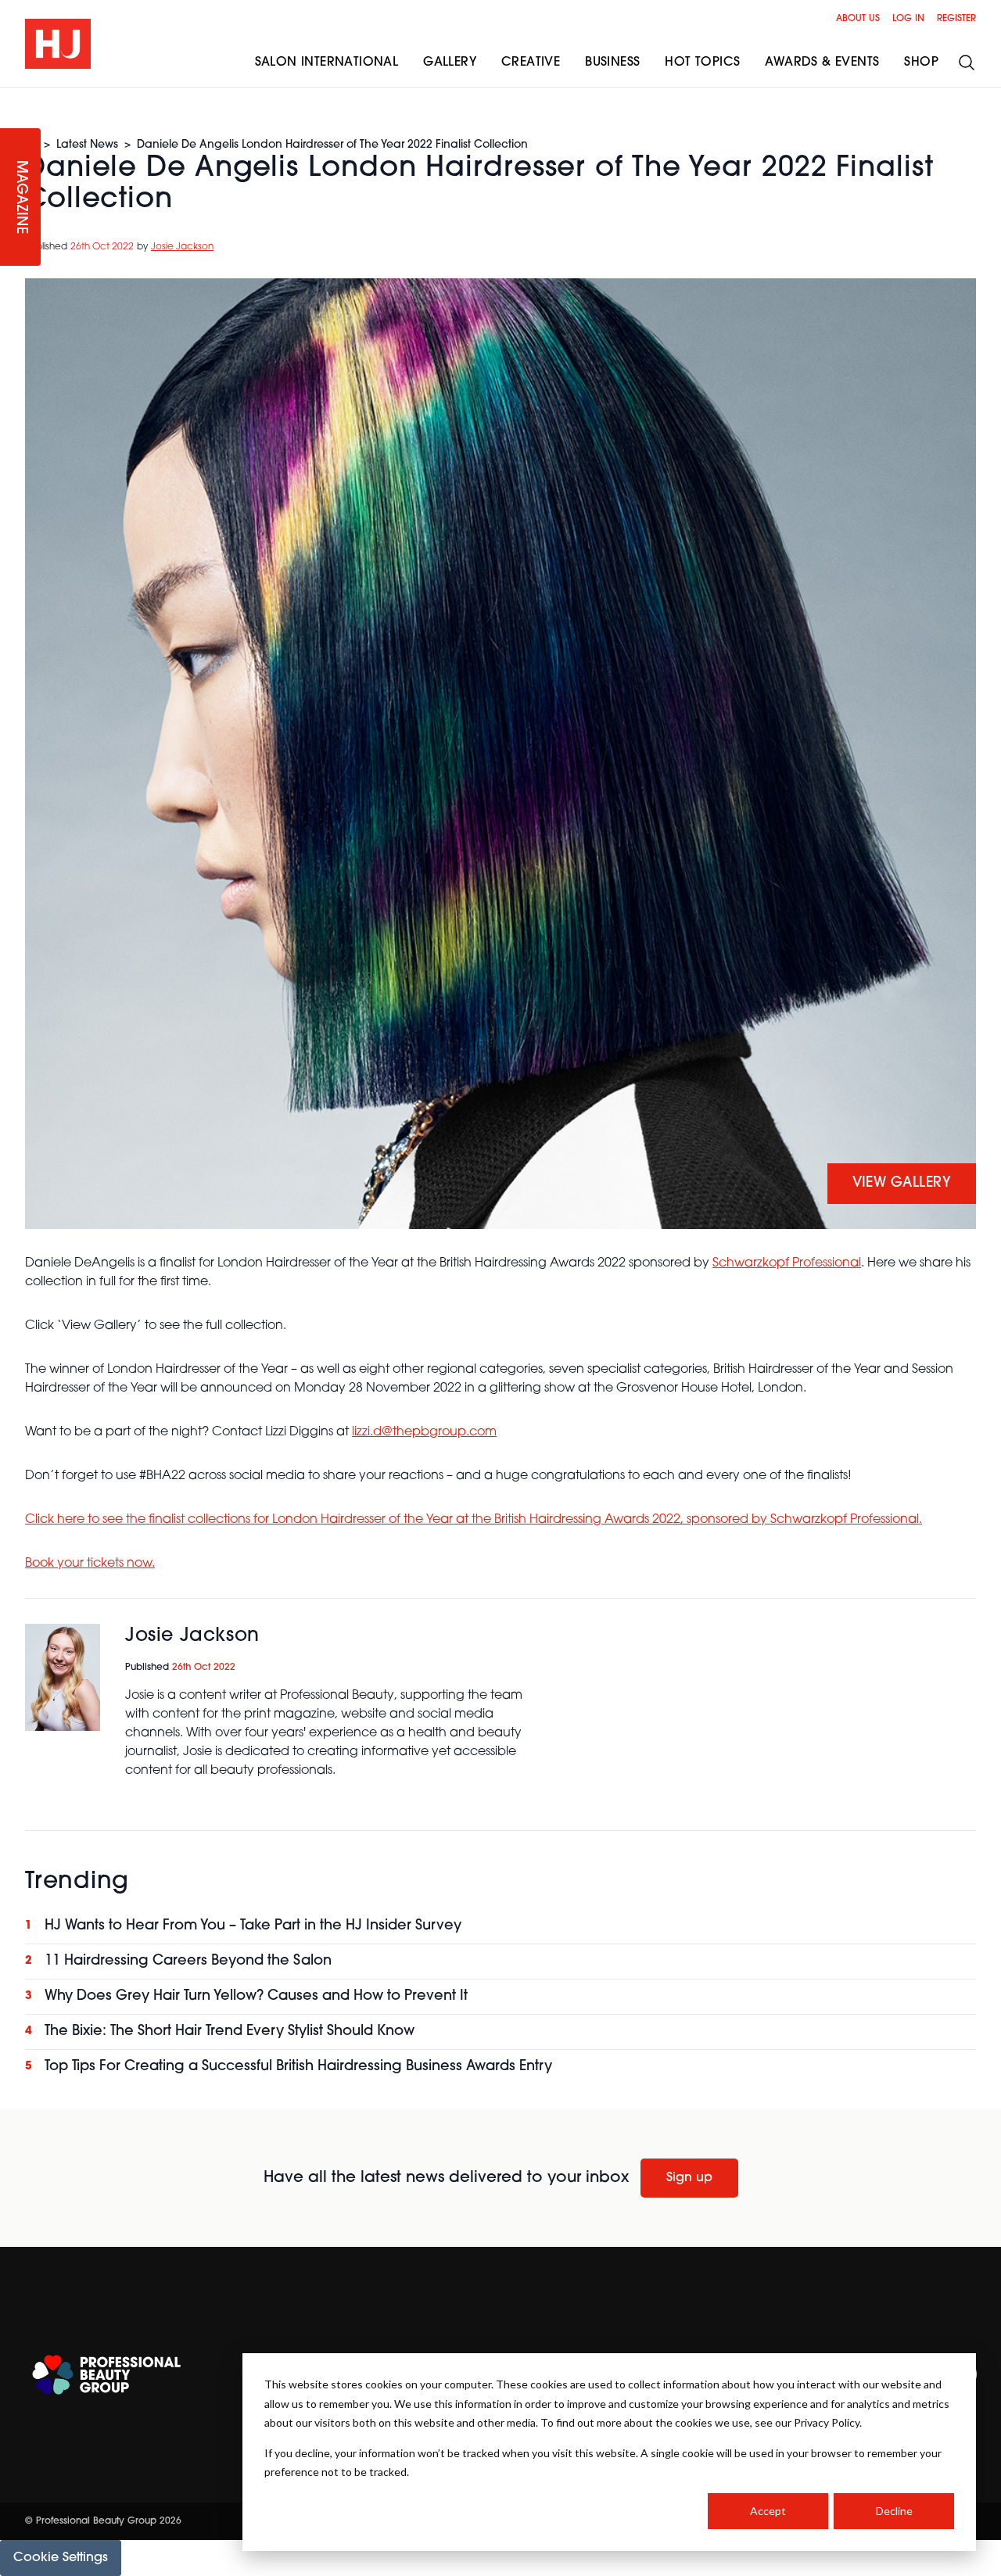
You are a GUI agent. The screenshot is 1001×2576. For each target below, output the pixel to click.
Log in (908, 19)
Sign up (689, 2178)
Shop (921, 63)
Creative (531, 63)
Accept (768, 2511)
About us (858, 19)
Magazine (20, 197)
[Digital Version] (13, 97)
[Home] (58, 44)
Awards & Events (822, 63)
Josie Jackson (182, 247)
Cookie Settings (61, 2558)
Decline (894, 2511)
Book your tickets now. (90, 1564)
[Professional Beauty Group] (106, 2375)
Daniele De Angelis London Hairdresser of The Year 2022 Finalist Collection (332, 145)
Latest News (87, 145)
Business (612, 63)
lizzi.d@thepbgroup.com (424, 1432)
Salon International (327, 63)
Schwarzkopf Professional (787, 1263)
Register (956, 19)
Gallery (450, 63)
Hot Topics (702, 63)
